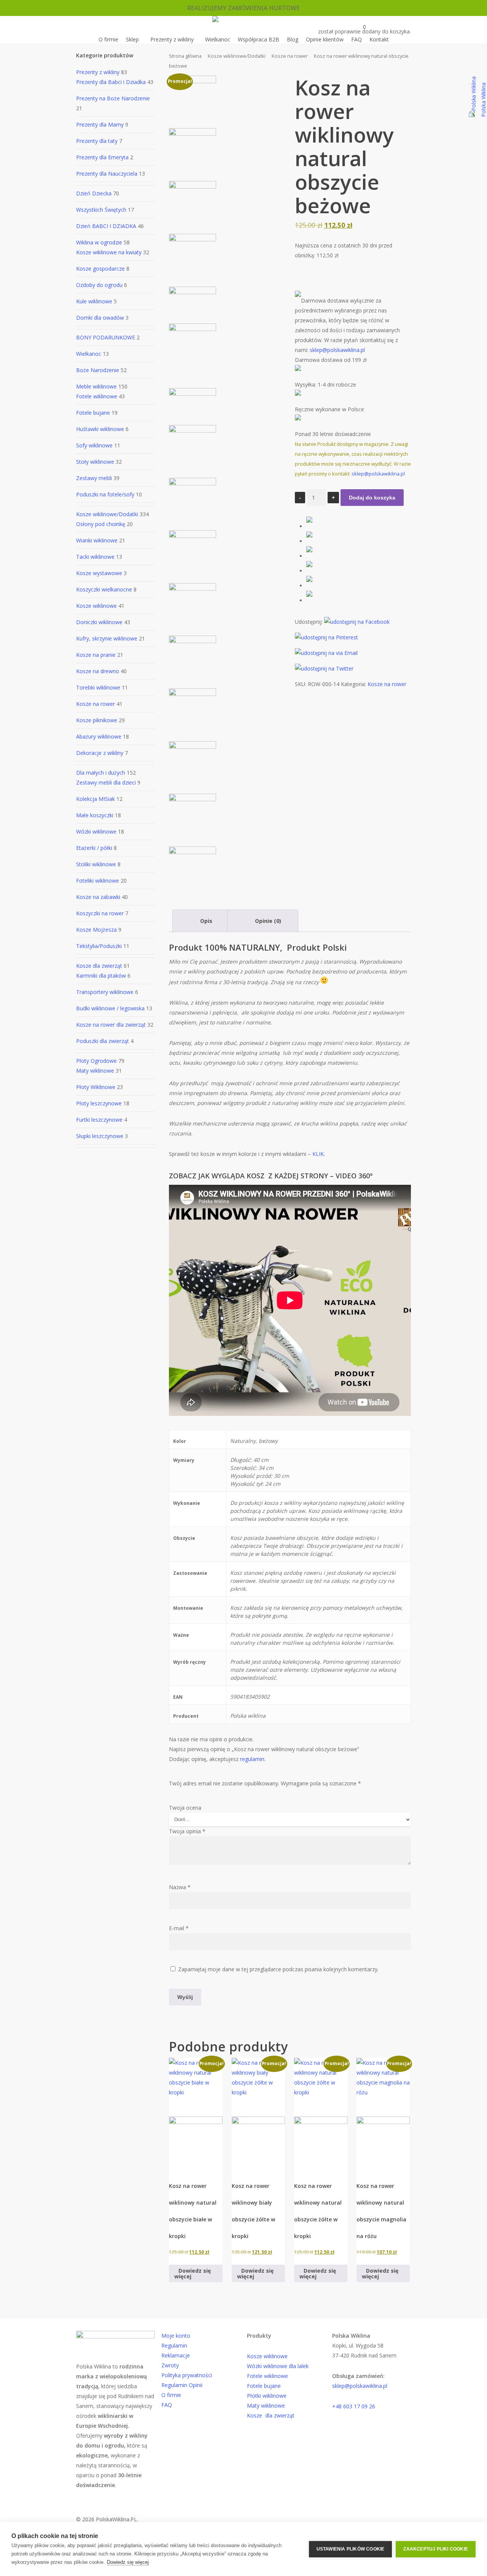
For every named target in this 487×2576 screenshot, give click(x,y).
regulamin (252, 1759)
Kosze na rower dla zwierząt (111, 1025)
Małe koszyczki (95, 815)
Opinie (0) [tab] (267, 921)
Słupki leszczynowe (100, 1136)
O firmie (171, 2395)
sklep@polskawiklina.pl (337, 350)
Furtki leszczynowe (99, 1120)
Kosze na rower (95, 704)
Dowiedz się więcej (128, 2562)
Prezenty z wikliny (98, 72)
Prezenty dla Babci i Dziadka (111, 82)
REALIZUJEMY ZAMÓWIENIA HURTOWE (243, 8)
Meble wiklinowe (96, 386)
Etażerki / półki (94, 848)
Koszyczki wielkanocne (104, 589)
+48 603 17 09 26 (354, 2406)
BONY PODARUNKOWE (106, 337)
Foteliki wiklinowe (98, 881)
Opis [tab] (205, 921)
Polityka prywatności (187, 2375)
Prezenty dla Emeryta (102, 157)
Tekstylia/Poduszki (99, 946)
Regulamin (174, 2345)
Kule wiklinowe (94, 301)
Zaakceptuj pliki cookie (436, 2549)
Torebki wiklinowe (98, 687)
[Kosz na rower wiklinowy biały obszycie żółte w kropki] (258, 2114)
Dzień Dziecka (94, 193)
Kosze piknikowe (97, 720)
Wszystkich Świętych (101, 210)
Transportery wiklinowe (105, 992)
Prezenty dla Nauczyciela (107, 174)
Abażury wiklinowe (99, 736)
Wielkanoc (89, 354)
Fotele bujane (93, 413)
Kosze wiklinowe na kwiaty (109, 252)
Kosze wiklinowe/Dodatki (107, 514)
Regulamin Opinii (182, 2385)
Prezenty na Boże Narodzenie (113, 98)
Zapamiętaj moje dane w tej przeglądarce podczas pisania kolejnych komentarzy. (278, 1969)
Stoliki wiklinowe (96, 864)
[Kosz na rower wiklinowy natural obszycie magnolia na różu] (383, 2114)
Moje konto (176, 2336)
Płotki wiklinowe (267, 2396)
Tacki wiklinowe (95, 557)
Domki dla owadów (100, 318)
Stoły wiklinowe (95, 462)
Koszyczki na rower (100, 913)
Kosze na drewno (98, 671)
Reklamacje (176, 2355)
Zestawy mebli (94, 478)
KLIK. (318, 1154)
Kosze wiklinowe (96, 606)
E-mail (179, 1928)
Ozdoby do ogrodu (99, 285)
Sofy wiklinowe (94, 445)
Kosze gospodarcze (100, 269)
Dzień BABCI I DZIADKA (106, 226)
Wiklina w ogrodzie (99, 242)
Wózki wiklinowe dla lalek (278, 2366)
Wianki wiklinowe (97, 540)
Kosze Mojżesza (96, 930)
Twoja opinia (187, 1831)
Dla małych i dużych (101, 773)
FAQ (167, 2405)
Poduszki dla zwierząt (103, 1041)
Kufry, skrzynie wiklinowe (107, 638)
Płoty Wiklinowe (96, 1087)
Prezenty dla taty (97, 141)
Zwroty (170, 2365)
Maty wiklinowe (95, 1071)
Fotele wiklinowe (97, 396)
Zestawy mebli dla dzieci (106, 782)
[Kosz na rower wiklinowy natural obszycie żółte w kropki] (321, 2114)
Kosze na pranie (96, 655)
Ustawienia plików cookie (351, 2549)
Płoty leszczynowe (99, 1103)
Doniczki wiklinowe (99, 622)
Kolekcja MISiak (95, 799)
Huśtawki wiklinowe (100, 429)
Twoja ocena (185, 1808)
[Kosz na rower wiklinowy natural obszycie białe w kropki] (196, 2114)
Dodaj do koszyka (372, 498)
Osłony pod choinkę (101, 524)
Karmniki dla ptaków (101, 976)
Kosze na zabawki (98, 897)
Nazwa (180, 1887)
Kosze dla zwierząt (99, 966)
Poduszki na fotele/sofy (105, 494)
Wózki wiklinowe (96, 831)
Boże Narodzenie (98, 370)
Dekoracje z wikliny (100, 753)
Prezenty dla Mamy (100, 124)
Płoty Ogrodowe (96, 1061)
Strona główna (185, 56)
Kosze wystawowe (99, 573)
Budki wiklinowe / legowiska (110, 1008)
